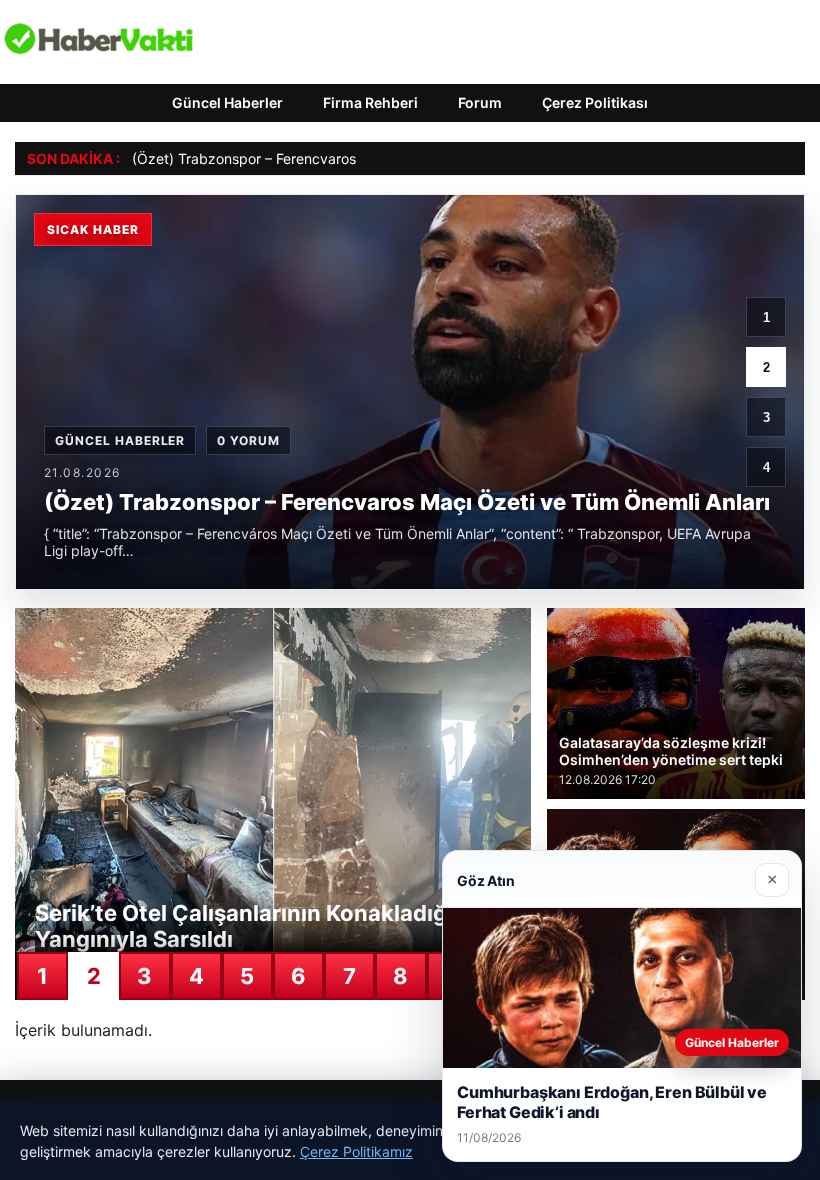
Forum (480, 102)
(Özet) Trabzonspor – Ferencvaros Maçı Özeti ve (291, 158)
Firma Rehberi (370, 102)
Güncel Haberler (227, 102)
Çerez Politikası (595, 102)
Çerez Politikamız (356, 1151)
